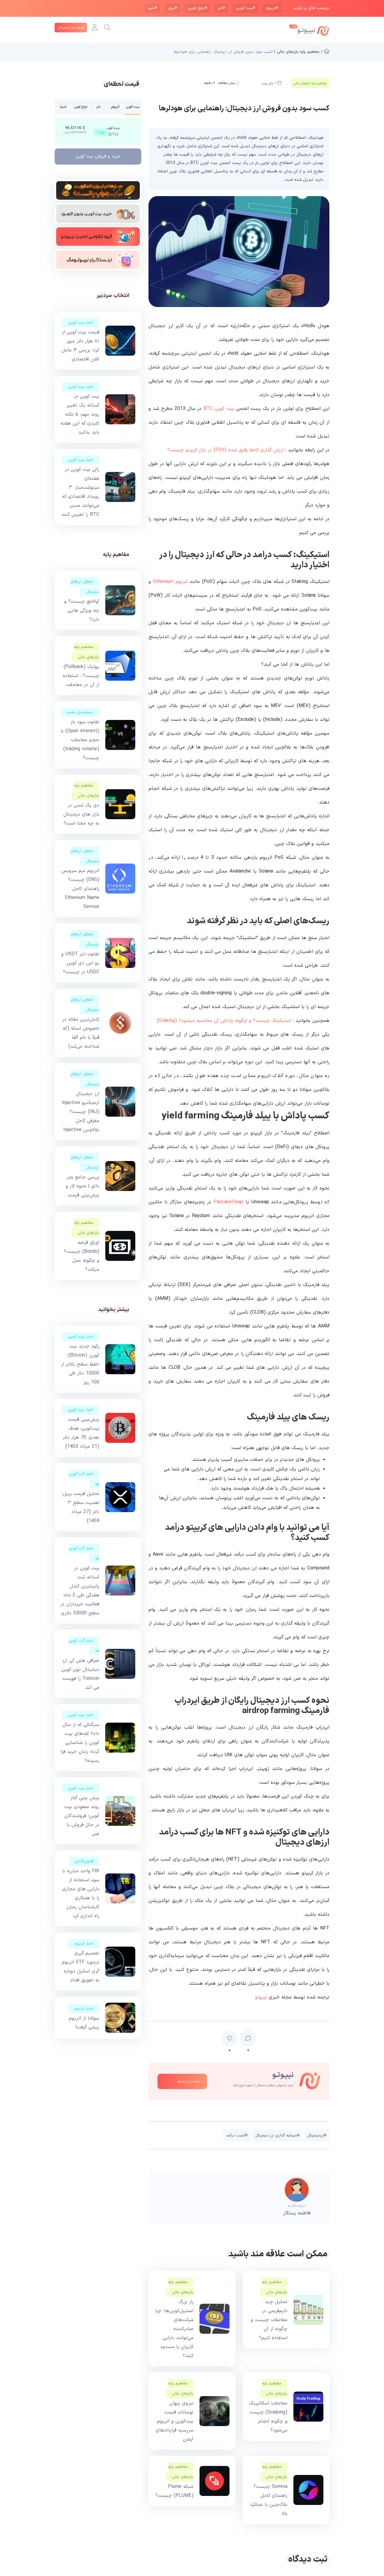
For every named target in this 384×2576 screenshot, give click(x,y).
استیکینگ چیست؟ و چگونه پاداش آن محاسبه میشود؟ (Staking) (224, 1021)
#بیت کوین (245, 8)
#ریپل (172, 8)
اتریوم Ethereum (170, 582)
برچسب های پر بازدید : (310, 8)
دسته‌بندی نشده (80, 712)
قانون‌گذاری (84, 1861)
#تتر (221, 8)
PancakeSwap (228, 1202)
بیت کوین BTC (219, 409)
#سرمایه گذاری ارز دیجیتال (277, 2136)
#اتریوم (272, 8)
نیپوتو (261, 1997)
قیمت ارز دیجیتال (71, 28)
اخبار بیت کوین (81, 323)
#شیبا (152, 8)
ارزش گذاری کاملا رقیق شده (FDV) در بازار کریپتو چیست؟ (225, 450)
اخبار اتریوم (84, 1944)
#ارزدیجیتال (317, 2136)
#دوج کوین (197, 8)
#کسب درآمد (237, 2136)
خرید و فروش (98, 156)
